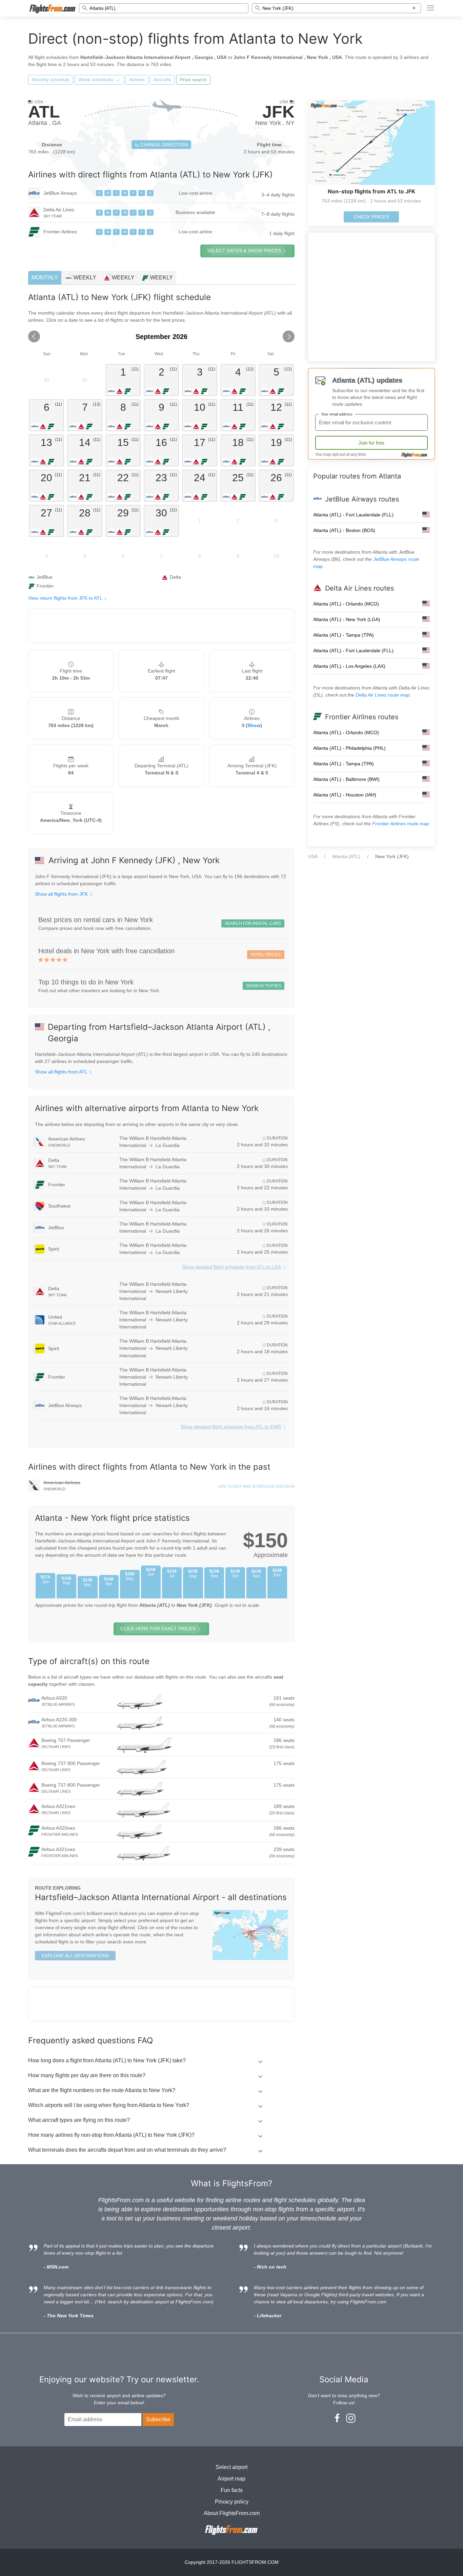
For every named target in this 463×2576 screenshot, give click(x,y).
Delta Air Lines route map (383, 695)
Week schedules (97, 80)
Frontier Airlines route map (401, 824)
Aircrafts (162, 80)
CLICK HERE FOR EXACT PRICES (158, 1628)
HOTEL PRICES (266, 955)
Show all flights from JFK (62, 894)
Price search (193, 80)
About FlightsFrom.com (232, 2513)
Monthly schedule (51, 80)
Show (254, 725)
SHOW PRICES (244, 251)
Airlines (137, 80)
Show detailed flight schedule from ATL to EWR (231, 1427)
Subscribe (158, 2419)
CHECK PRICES (371, 217)
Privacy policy (232, 2502)
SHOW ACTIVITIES (264, 986)
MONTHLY (45, 278)
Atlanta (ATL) (346, 856)
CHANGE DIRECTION (163, 145)
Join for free (371, 443)
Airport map (231, 2479)
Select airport (231, 2467)
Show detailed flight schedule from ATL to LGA (231, 1267)
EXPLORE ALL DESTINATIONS (75, 1956)
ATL (44, 112)
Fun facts (232, 2490)
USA (313, 856)
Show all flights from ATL (62, 1072)
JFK (278, 112)
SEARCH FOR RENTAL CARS (253, 923)
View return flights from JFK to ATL (66, 598)
